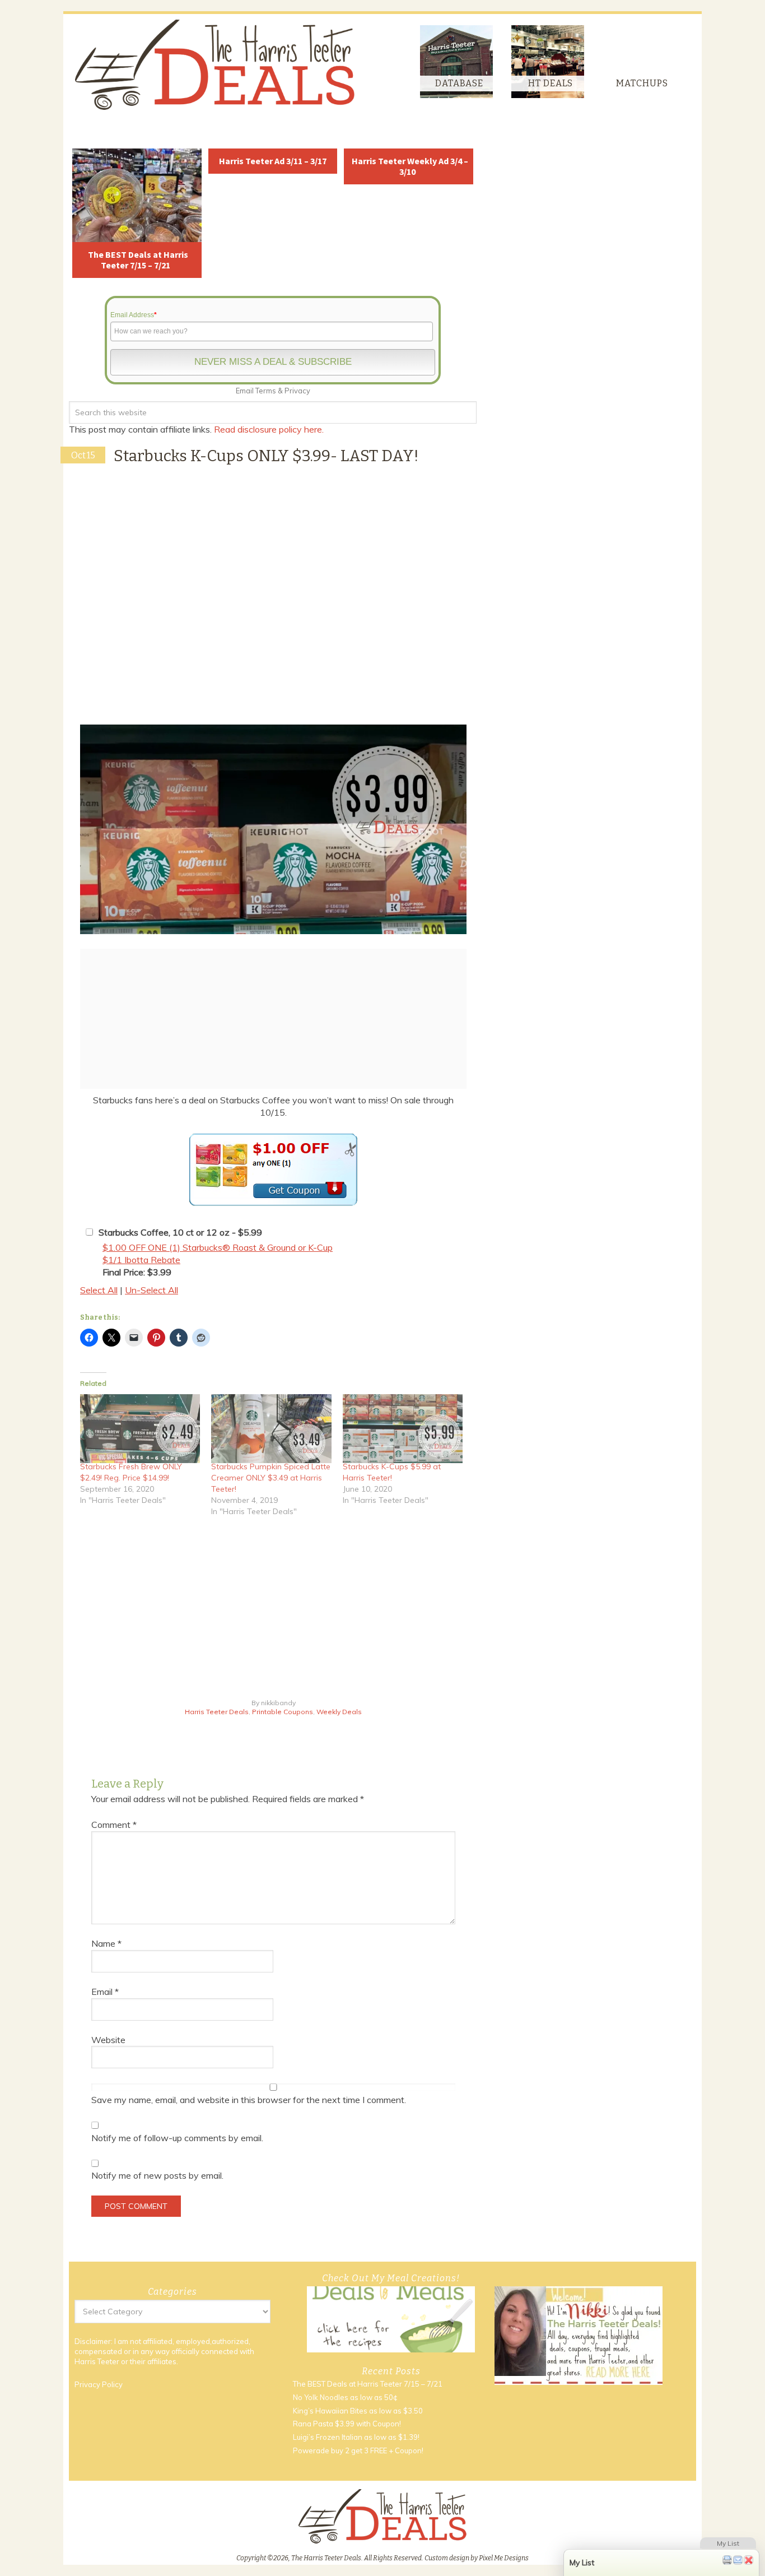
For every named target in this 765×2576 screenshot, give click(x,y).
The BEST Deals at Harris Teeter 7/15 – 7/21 (138, 260)
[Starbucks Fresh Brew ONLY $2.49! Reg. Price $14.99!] (140, 1428)
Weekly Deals (339, 1712)
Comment (114, 1825)
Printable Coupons (283, 1712)
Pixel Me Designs (504, 2558)
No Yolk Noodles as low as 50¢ (345, 2397)
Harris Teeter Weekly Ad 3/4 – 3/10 (410, 166)
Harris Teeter (97, 2361)
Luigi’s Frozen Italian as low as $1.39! (356, 2437)
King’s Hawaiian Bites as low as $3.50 (358, 2411)
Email (105, 1992)
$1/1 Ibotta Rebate (141, 1260)
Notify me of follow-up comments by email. (177, 2138)
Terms (266, 391)
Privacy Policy (99, 2384)
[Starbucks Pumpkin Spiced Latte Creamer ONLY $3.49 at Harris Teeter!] (271, 1428)
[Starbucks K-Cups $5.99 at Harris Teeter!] (403, 1428)
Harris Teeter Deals (217, 1712)
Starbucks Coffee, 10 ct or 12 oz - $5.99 (180, 1232)
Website (108, 2040)
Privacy (297, 391)
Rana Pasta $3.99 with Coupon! (347, 2424)
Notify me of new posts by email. (157, 2175)
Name (106, 1943)
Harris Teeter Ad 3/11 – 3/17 (273, 161)
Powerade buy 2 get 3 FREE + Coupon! (358, 2450)
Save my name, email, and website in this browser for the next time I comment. (249, 2100)
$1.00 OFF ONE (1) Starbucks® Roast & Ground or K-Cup (218, 1247)
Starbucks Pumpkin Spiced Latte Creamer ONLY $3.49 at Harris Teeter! (271, 1478)
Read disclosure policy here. (270, 429)
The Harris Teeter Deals (214, 65)
